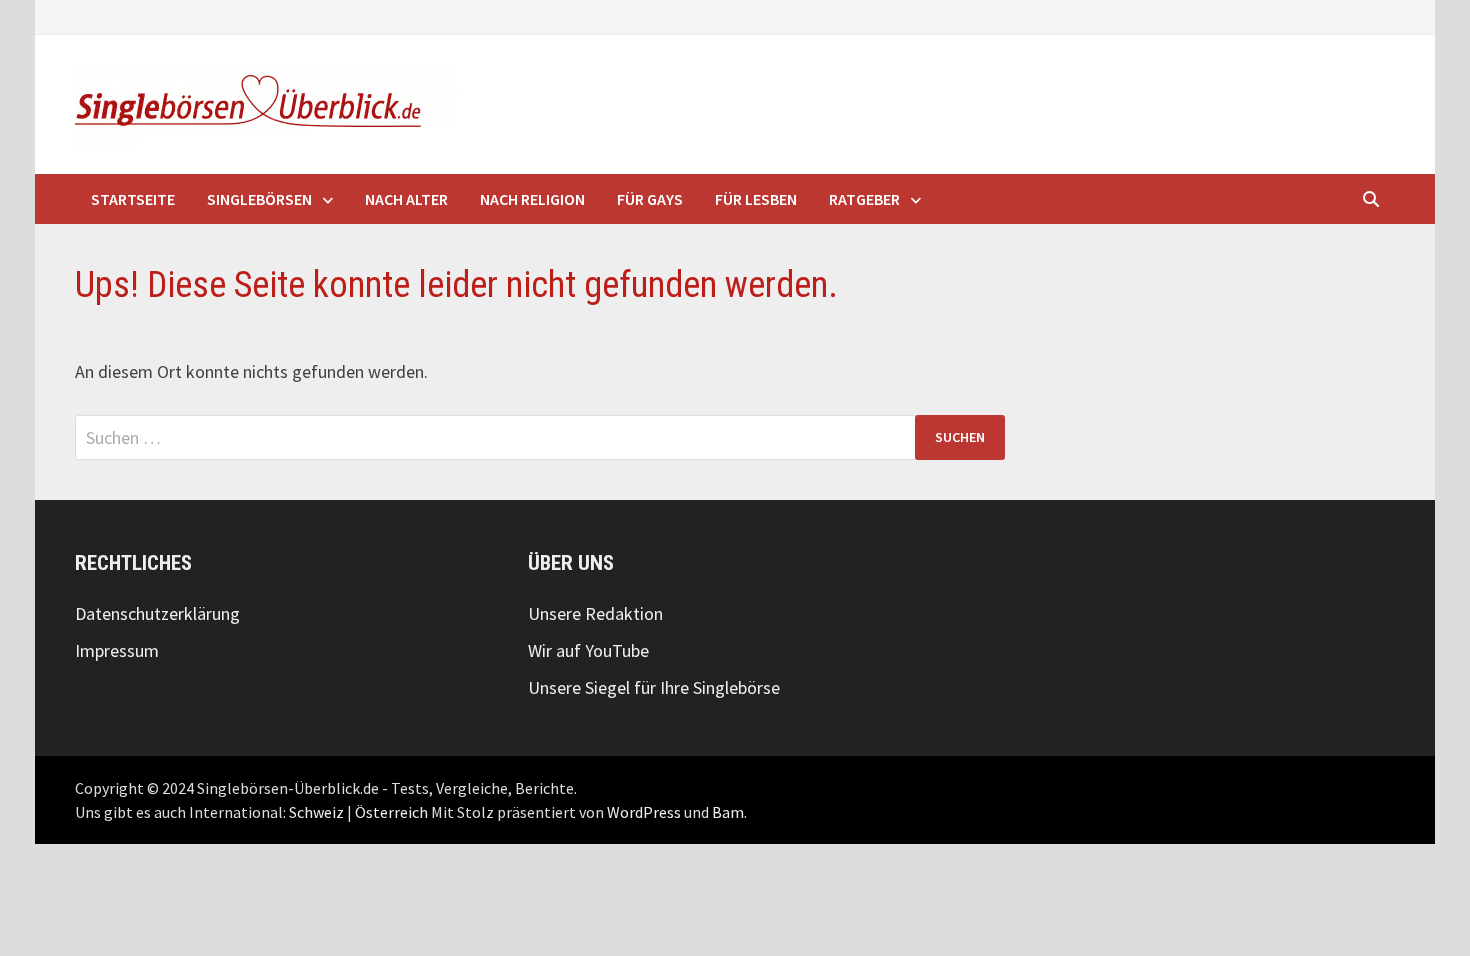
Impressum (117, 650)
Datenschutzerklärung (157, 613)
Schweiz (316, 812)
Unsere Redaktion (595, 613)
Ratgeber (864, 199)
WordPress (644, 812)
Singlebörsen (259, 199)
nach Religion (532, 199)
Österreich (391, 812)
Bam (728, 812)
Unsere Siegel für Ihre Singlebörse (654, 687)
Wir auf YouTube (588, 650)
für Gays (650, 199)
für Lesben (756, 199)
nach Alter (406, 199)
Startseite (133, 199)
